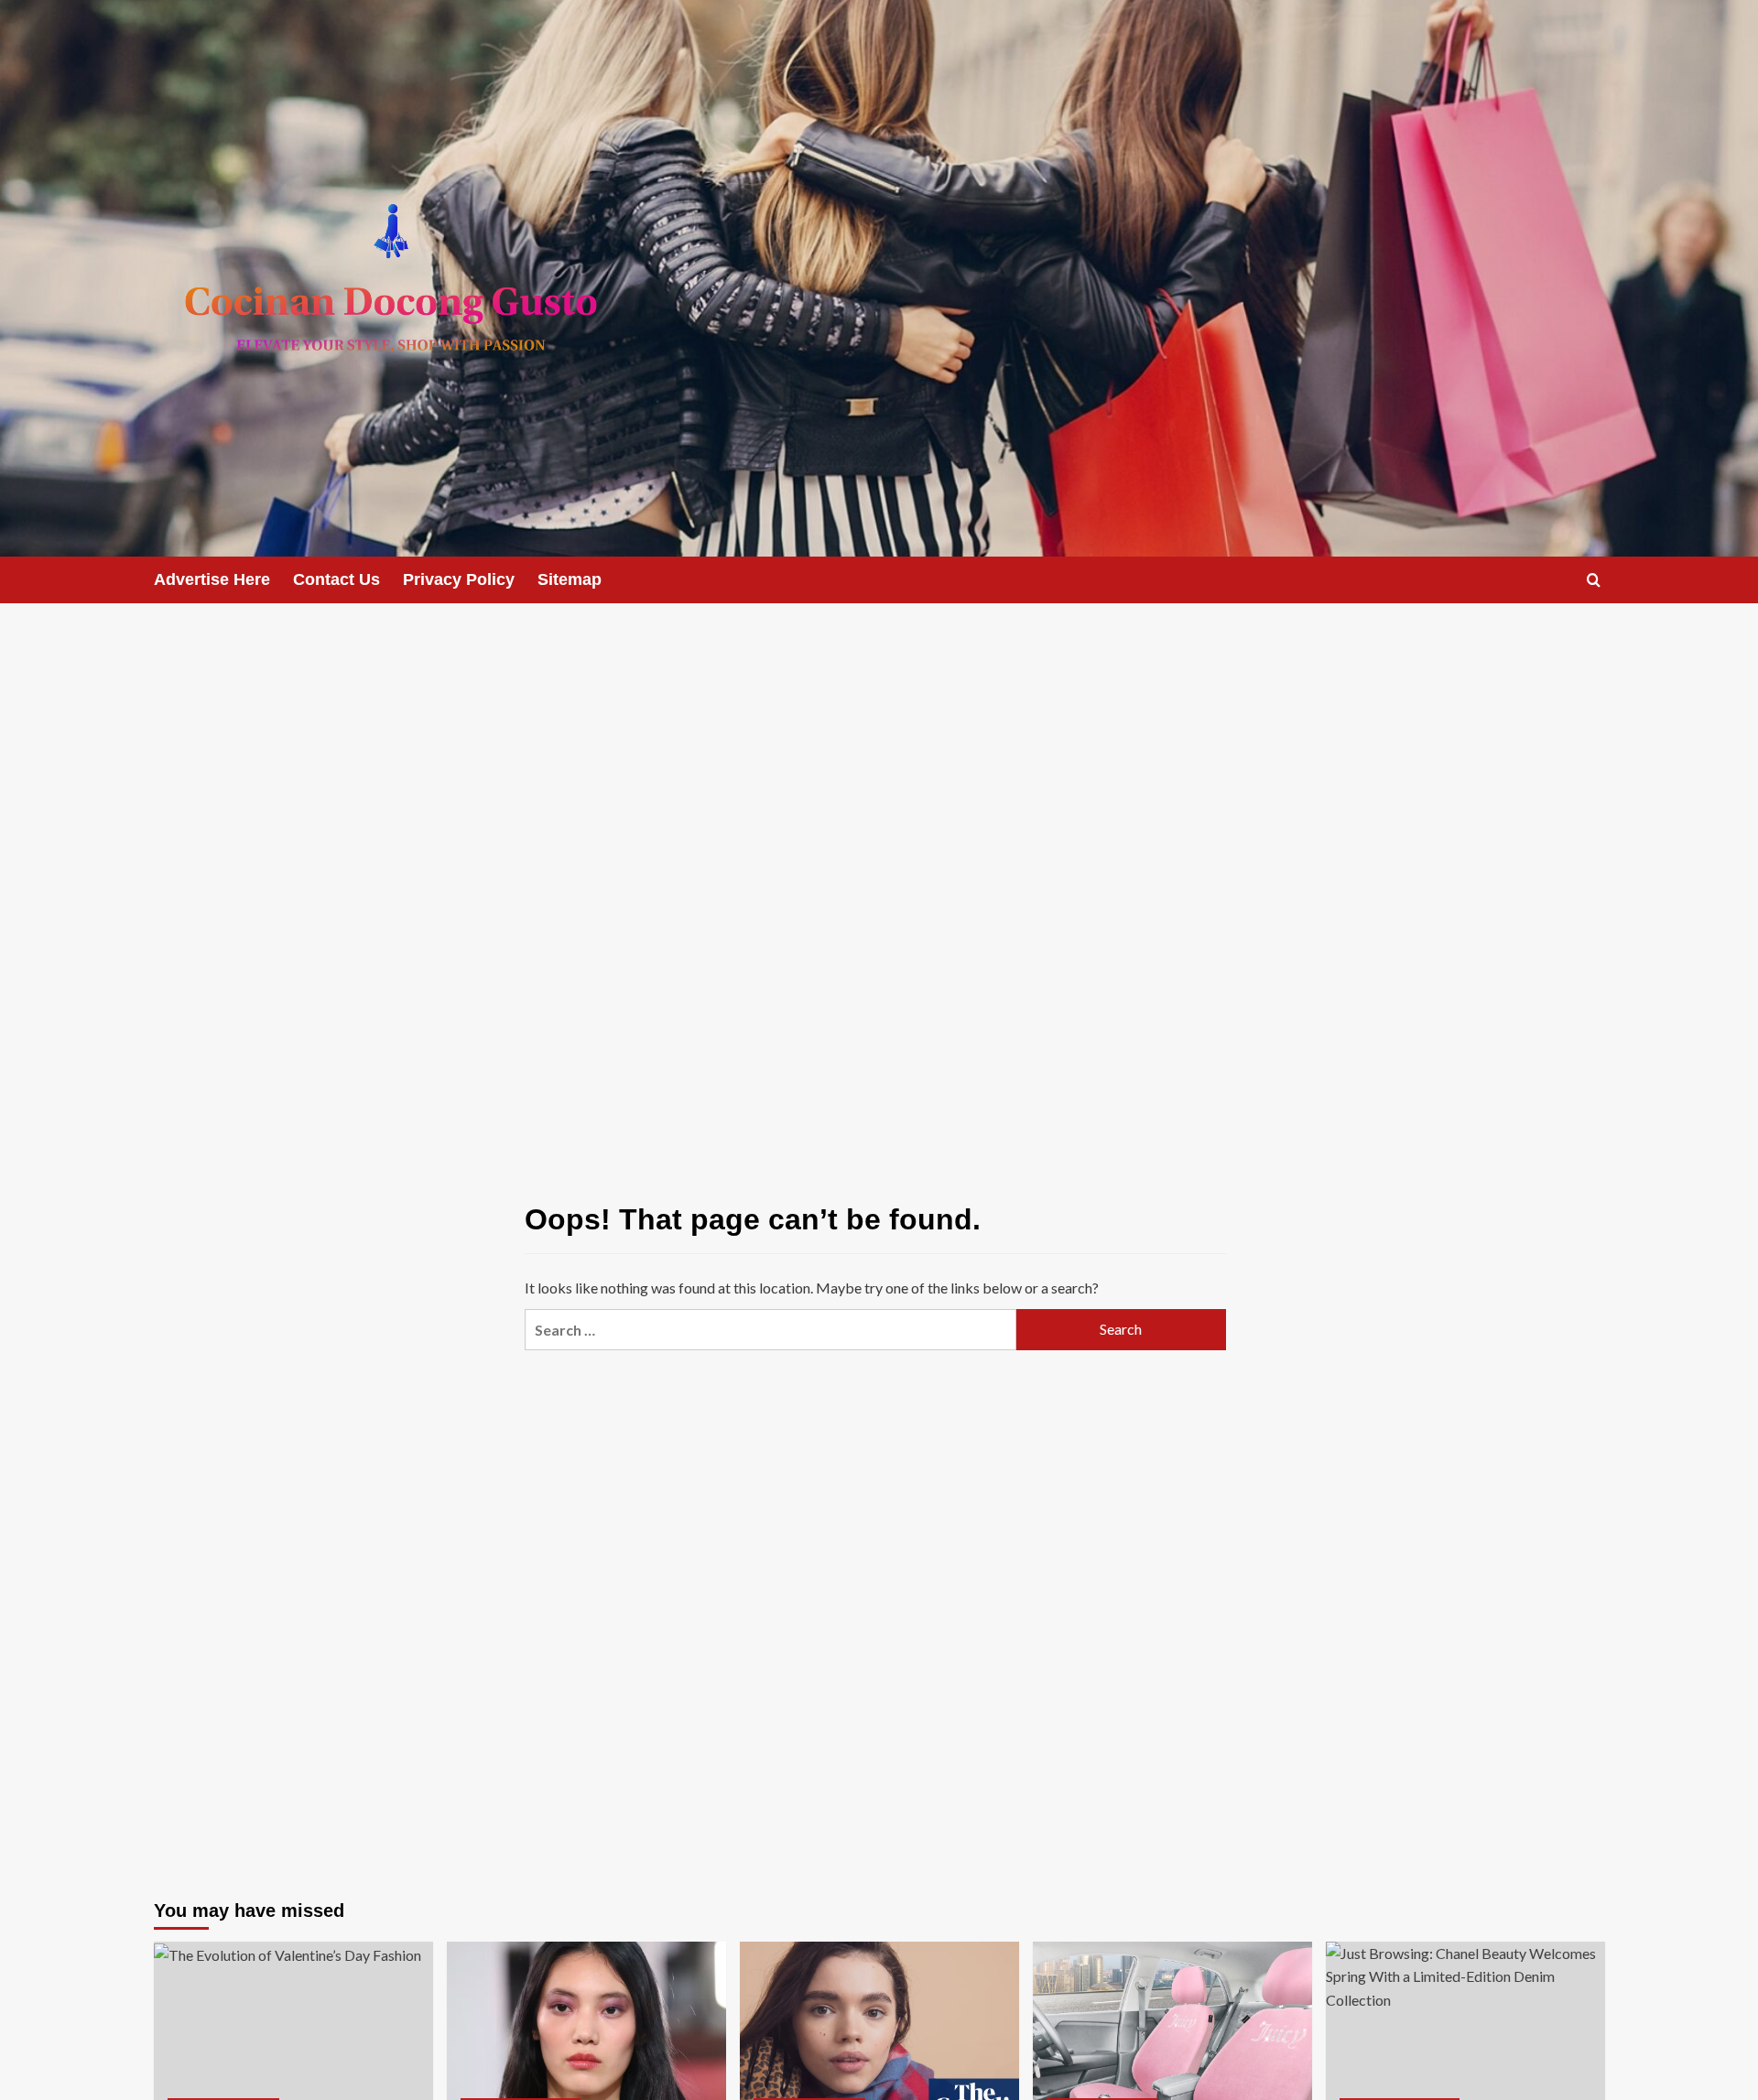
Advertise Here (212, 579)
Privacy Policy (459, 579)
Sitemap (570, 579)
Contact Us (336, 579)
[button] (1594, 580)
